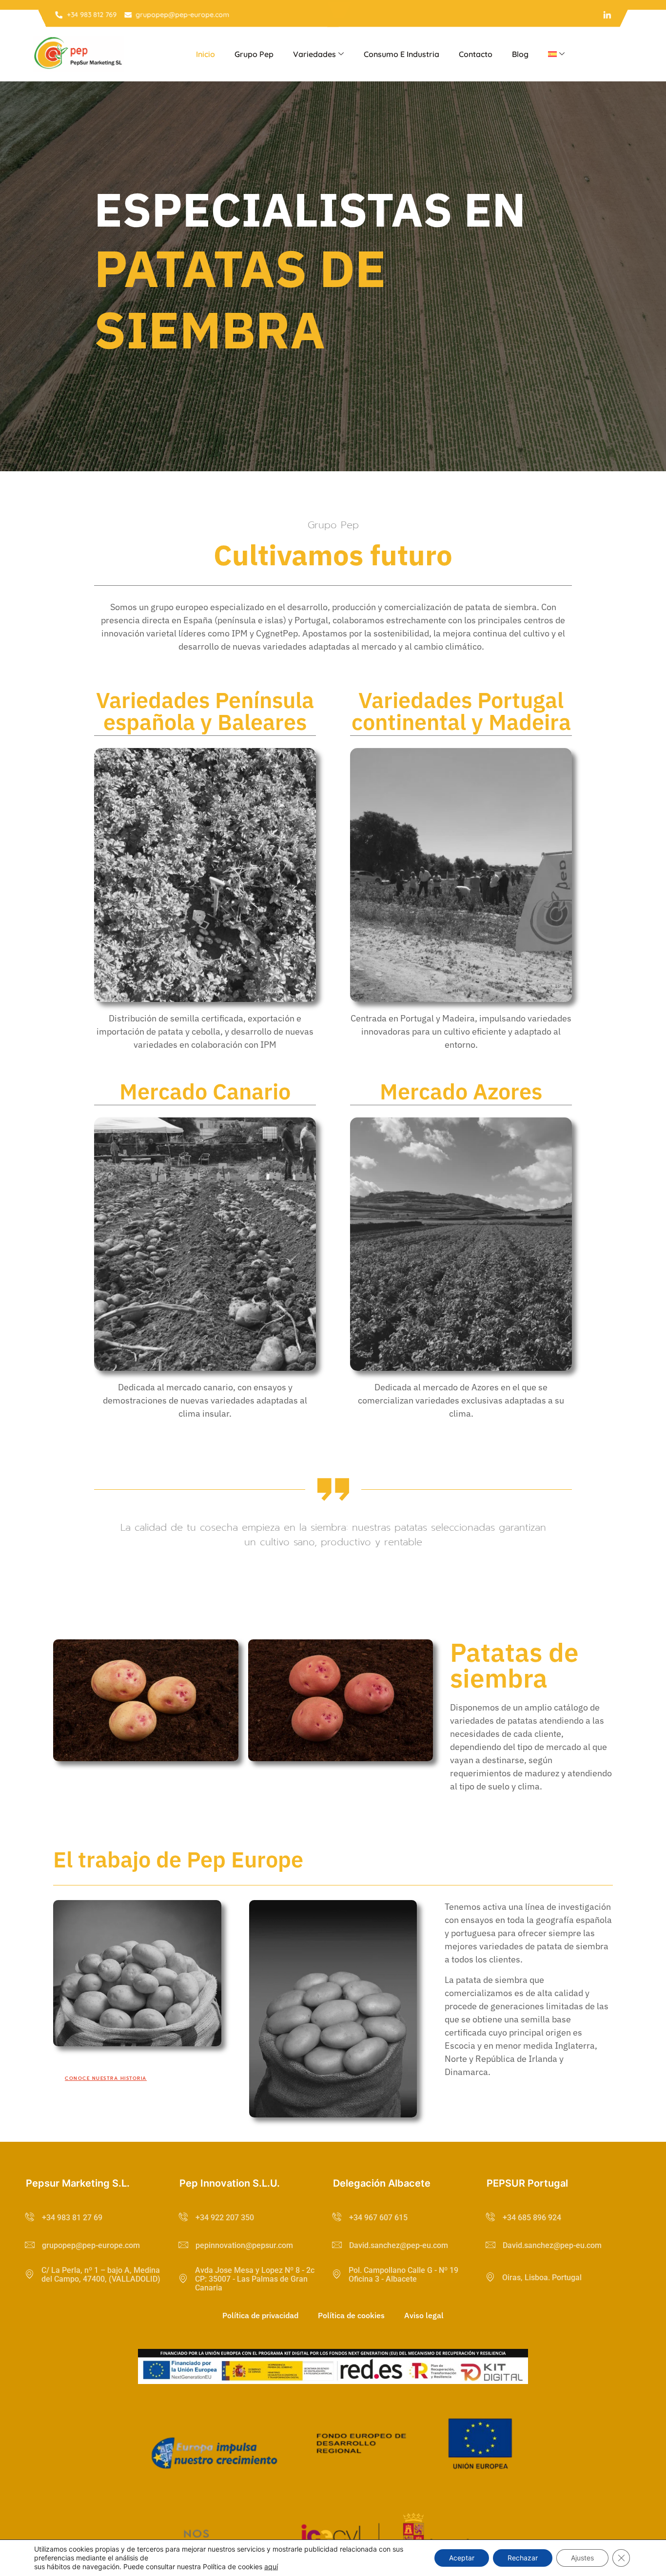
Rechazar (523, 2558)
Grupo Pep (254, 54)
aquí (271, 2566)
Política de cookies (351, 2315)
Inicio (206, 54)
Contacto (476, 54)
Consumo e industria (402, 54)
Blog (520, 54)
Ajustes (582, 2558)
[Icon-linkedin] (607, 15)
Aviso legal (424, 2315)
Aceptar (462, 2558)
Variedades (314, 54)
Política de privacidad (260, 2315)
